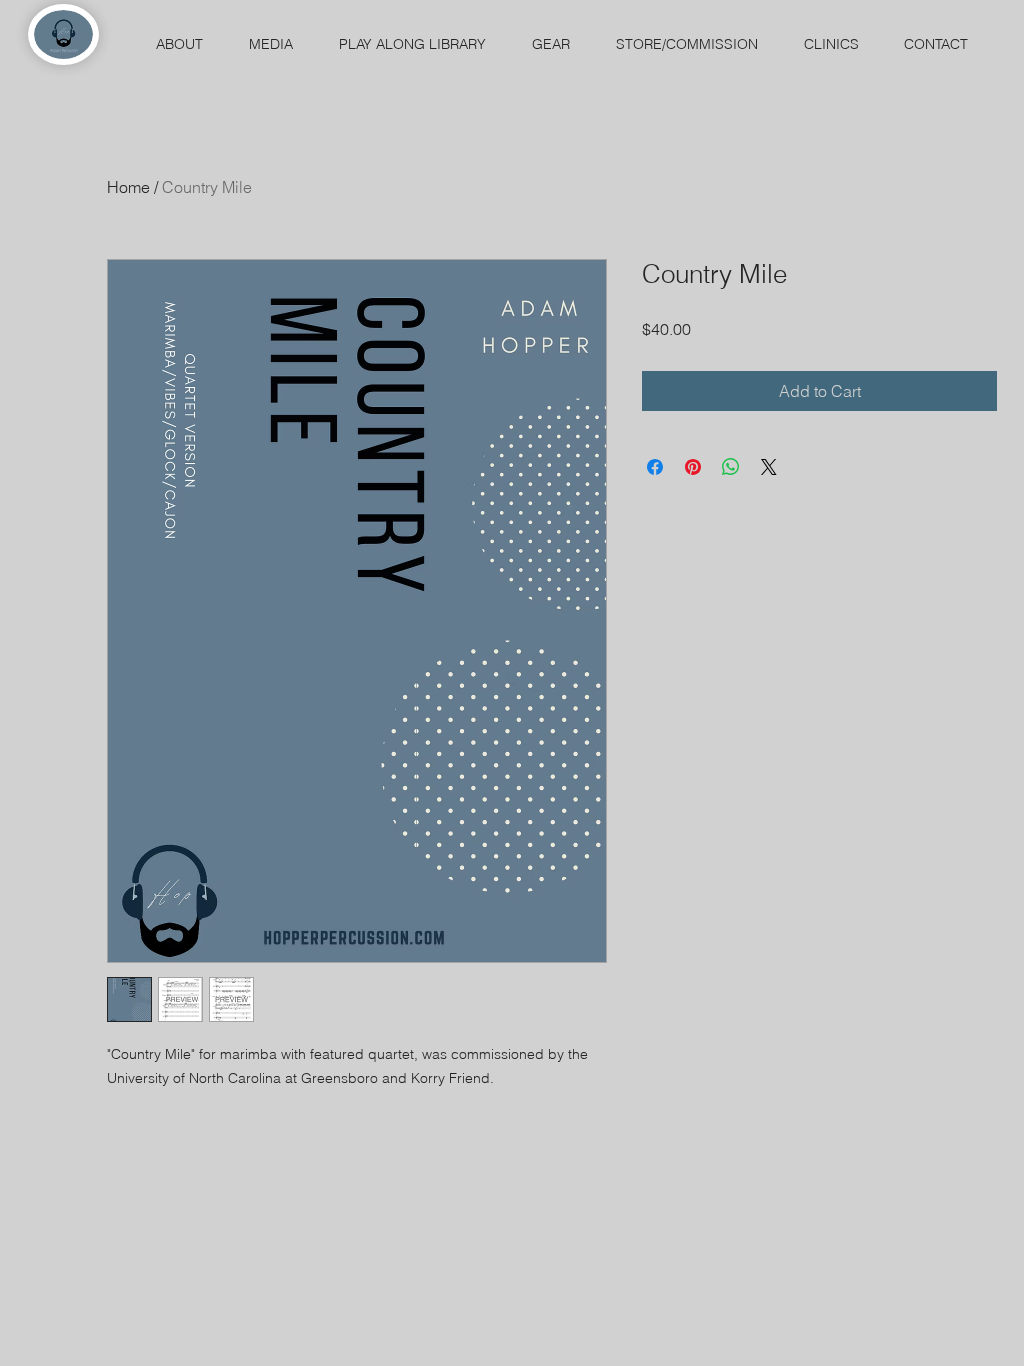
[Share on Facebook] (655, 467)
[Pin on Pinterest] (693, 467)
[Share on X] (769, 467)
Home (128, 187)
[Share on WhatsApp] (731, 467)
